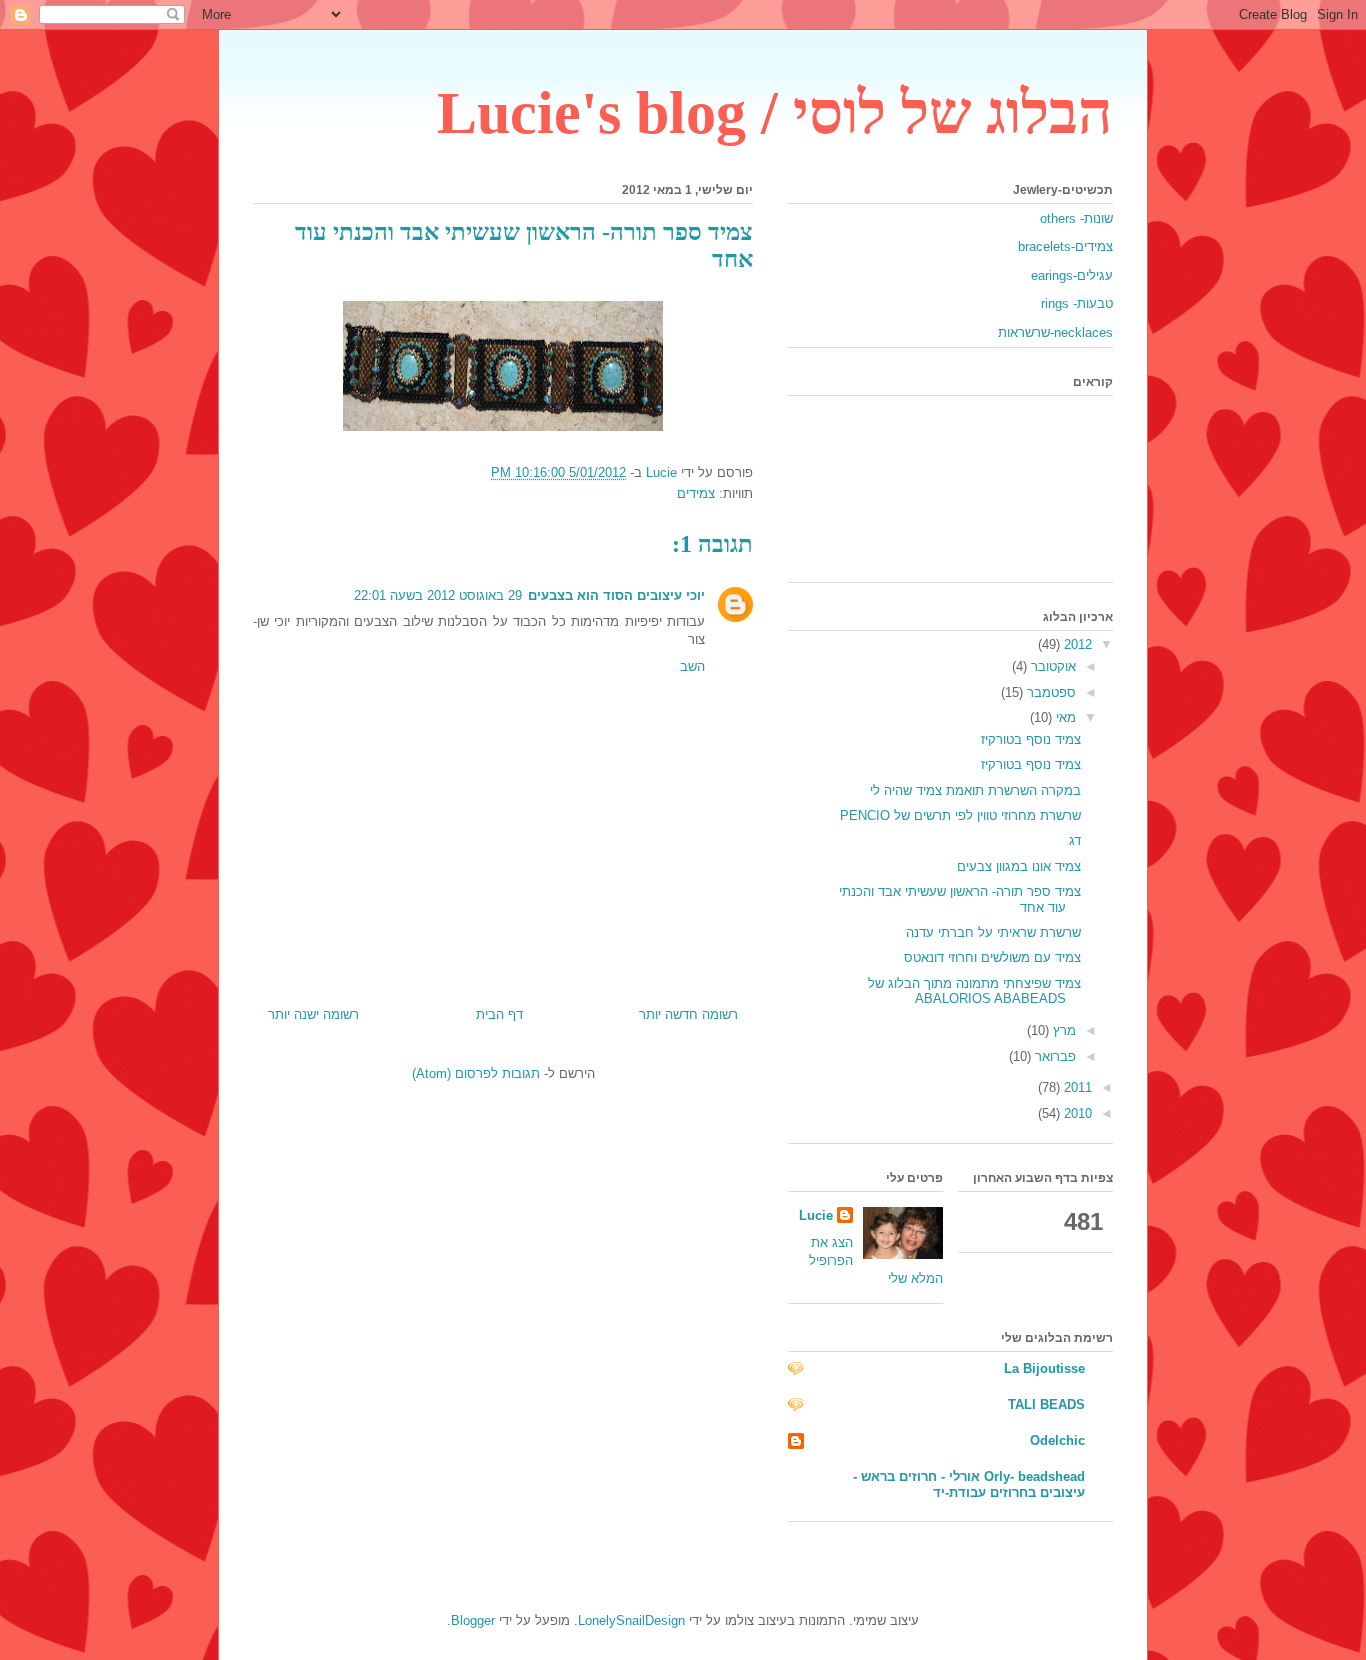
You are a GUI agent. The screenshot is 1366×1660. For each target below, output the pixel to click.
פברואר (1053, 1056)
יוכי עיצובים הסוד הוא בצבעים (616, 595)
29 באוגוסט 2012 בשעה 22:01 (438, 595)
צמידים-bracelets (1065, 246)
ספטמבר (1049, 692)
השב (692, 666)
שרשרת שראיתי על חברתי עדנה (993, 932)
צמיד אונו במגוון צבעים (1019, 866)
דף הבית (499, 1014)
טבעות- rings (1077, 303)
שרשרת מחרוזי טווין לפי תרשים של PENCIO (960, 815)
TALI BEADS (1046, 1404)
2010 (1076, 1113)
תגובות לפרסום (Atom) (476, 1073)
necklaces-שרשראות (1055, 332)
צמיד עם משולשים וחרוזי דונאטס (992, 957)
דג (1075, 840)
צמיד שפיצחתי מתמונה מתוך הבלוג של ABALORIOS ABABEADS (974, 991)
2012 (1076, 644)
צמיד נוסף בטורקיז (1031, 739)
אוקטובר (1051, 666)
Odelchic (1057, 1440)
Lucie (816, 1215)
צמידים (696, 493)
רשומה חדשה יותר (688, 1014)
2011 (1076, 1087)
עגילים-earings (1072, 275)
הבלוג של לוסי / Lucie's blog (775, 113)
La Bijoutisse (1044, 1368)
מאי (1064, 717)
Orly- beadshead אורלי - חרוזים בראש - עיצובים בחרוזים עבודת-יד (969, 1484)
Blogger (473, 1620)
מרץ (1062, 1030)
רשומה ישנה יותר (313, 1014)
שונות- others (1076, 218)
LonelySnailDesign (631, 1620)
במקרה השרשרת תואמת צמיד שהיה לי (975, 790)
